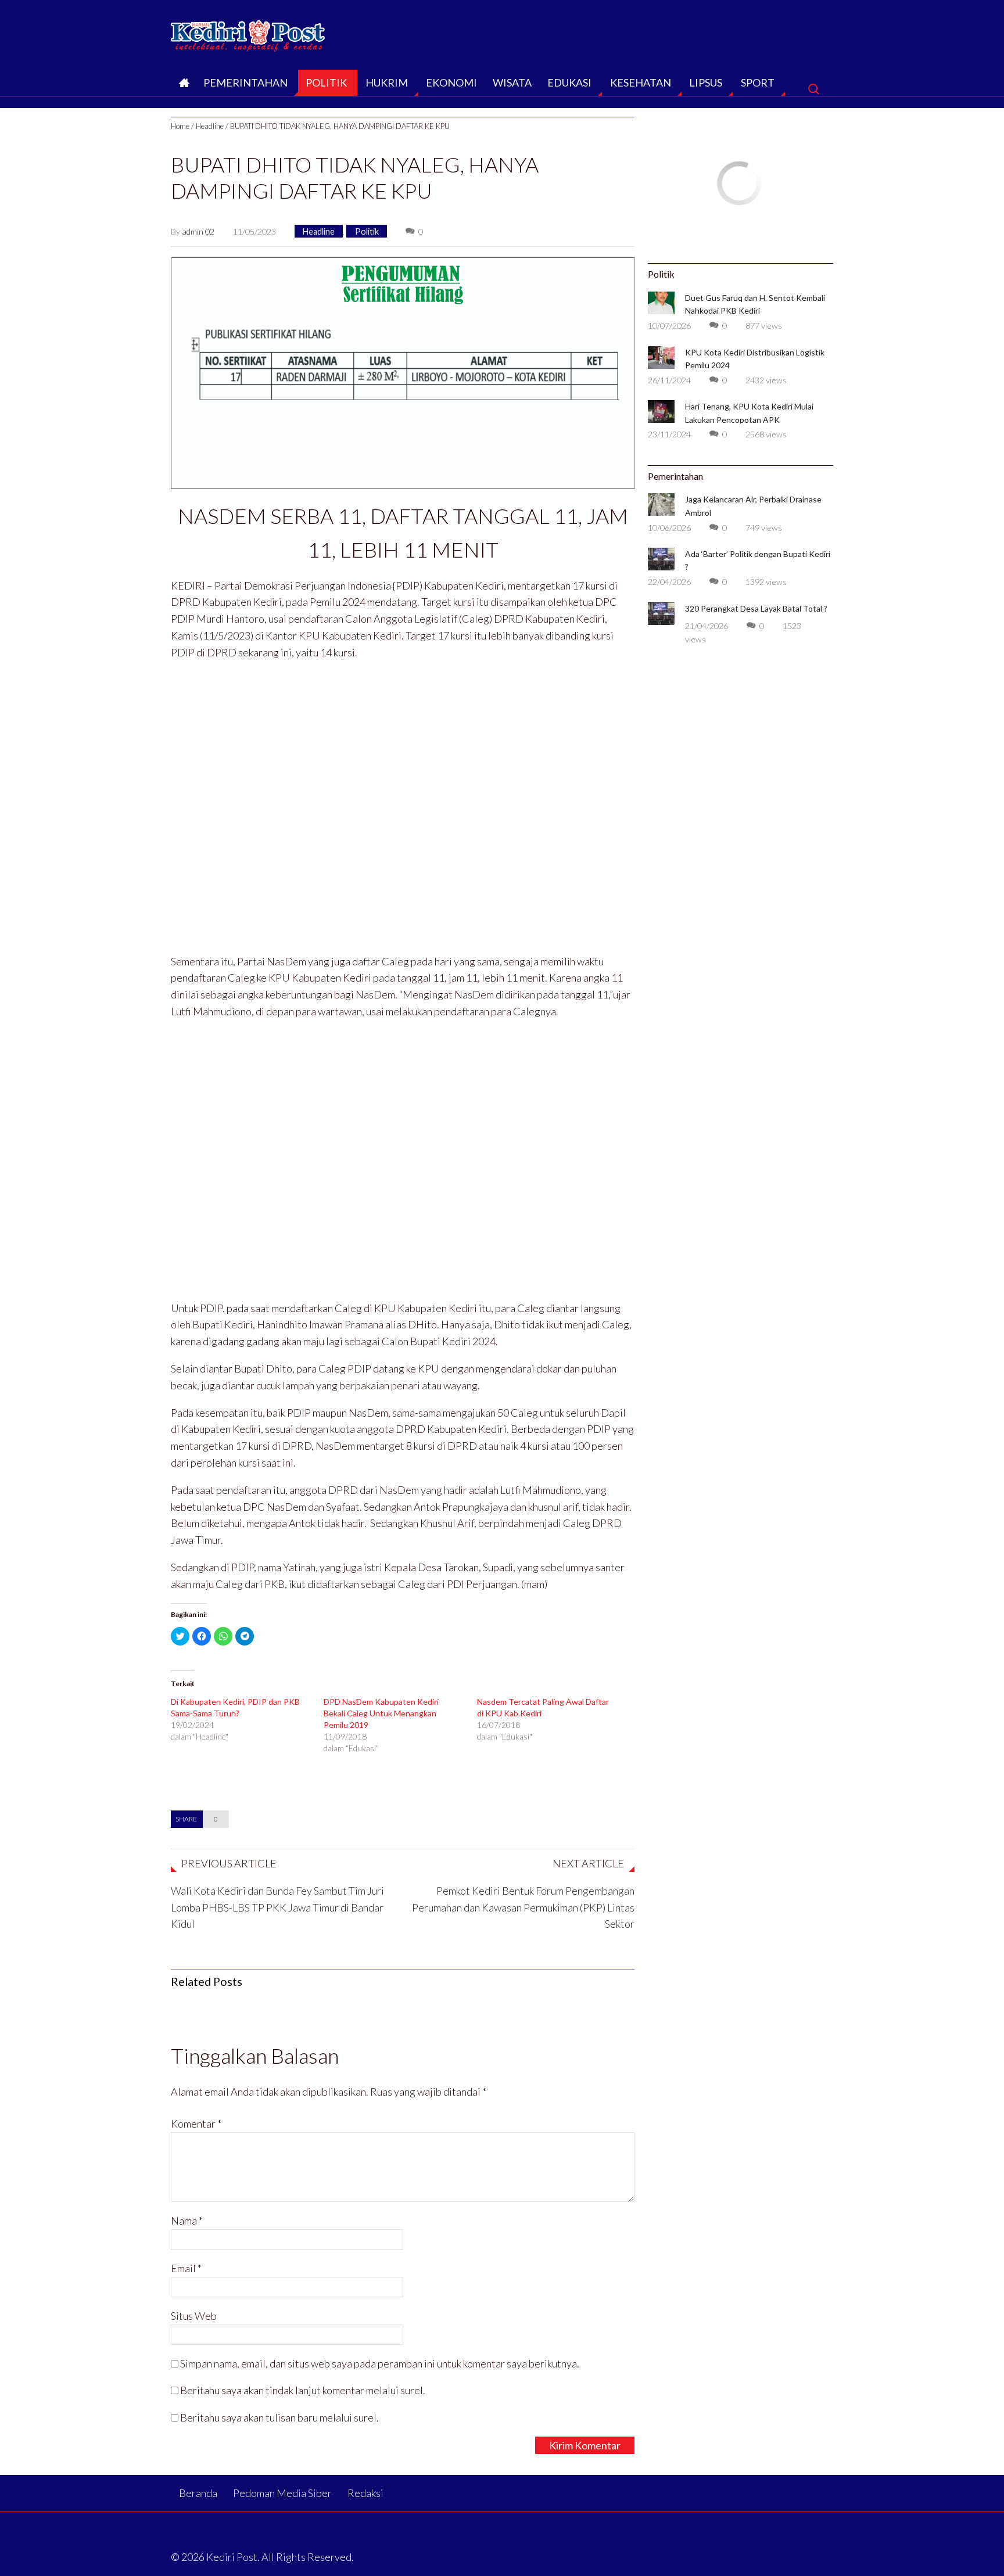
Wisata (512, 82)
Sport (758, 82)
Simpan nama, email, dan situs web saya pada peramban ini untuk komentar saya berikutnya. (380, 2363)
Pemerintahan (245, 82)
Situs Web (194, 2316)
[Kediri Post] (249, 33)
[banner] (403, 372)
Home (180, 126)
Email (186, 2268)
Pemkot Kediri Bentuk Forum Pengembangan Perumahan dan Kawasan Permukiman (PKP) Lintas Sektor (523, 1907)
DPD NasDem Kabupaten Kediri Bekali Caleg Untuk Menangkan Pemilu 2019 (381, 1713)
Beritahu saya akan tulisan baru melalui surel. (279, 2417)
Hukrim (387, 82)
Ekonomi (451, 82)
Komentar (196, 2124)
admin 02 (198, 231)
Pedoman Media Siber (282, 2493)
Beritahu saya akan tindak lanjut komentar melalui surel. (303, 2390)
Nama (187, 2221)
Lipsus (706, 82)
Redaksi (365, 2493)
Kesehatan (641, 82)
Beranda (183, 86)
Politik (326, 82)
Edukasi (569, 82)
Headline (210, 126)
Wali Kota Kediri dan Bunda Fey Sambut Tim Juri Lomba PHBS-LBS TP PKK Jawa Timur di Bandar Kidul (277, 1907)
